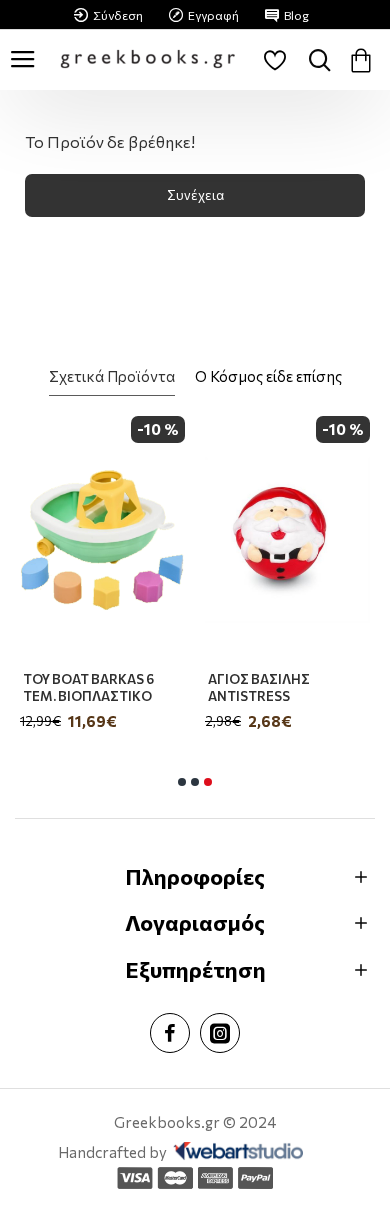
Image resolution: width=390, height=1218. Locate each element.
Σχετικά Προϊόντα (112, 376)
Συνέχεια (195, 195)
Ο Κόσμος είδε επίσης (268, 376)
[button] (182, 782)
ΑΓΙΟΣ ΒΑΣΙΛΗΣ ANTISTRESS (259, 687)
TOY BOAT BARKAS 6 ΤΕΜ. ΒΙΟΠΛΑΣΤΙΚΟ (88, 687)
